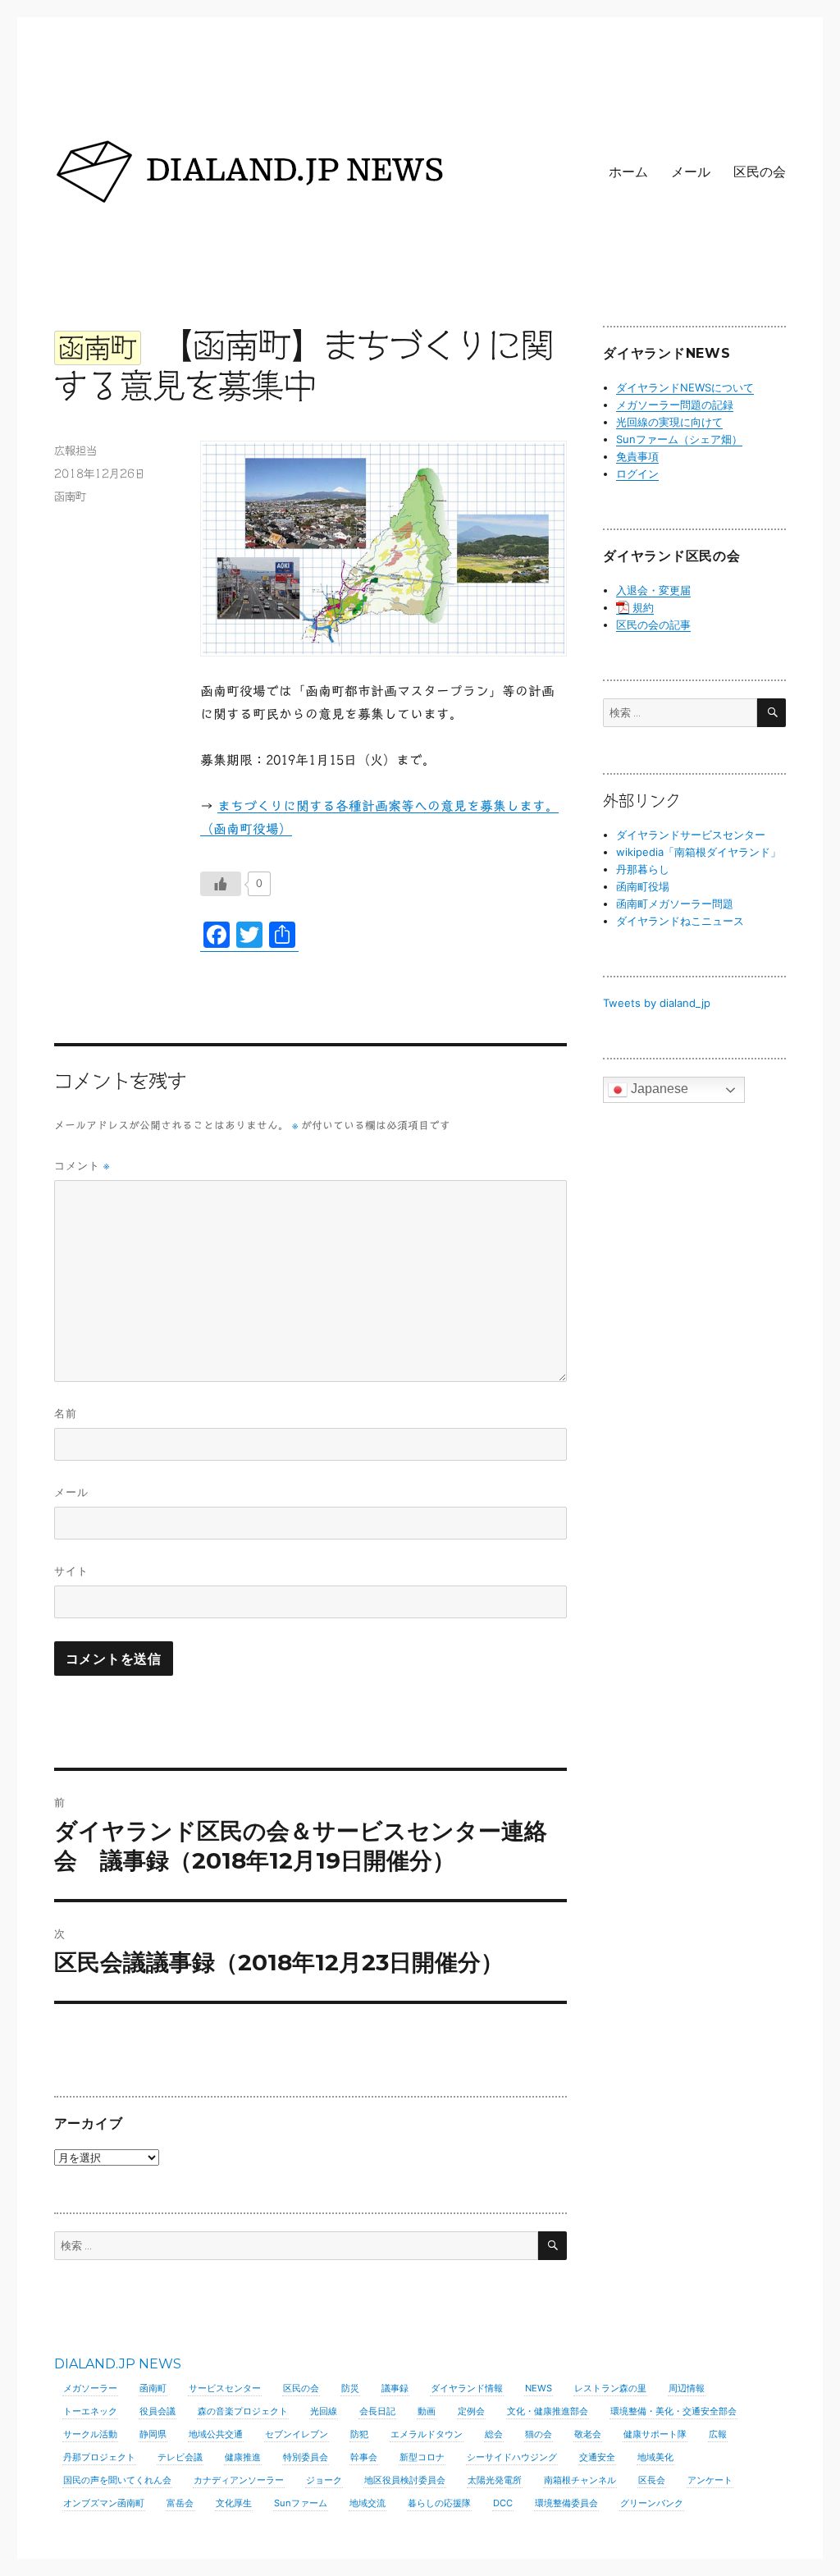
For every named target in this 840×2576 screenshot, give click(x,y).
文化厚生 (234, 2503)
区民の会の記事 (653, 625)
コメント (82, 1166)
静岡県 (153, 2434)
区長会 (652, 2480)
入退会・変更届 (653, 590)
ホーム (628, 172)
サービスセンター (225, 2388)
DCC (503, 2503)
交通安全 (597, 2457)
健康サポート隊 (655, 2434)
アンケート (710, 2480)
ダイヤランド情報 (467, 2388)
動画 (427, 2411)
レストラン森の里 (610, 2388)
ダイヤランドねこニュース (680, 921)
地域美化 (655, 2457)
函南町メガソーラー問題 (675, 904)
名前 (66, 1413)
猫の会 (539, 2434)
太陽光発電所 (495, 2480)
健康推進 (243, 2457)
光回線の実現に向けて (669, 422)
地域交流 (367, 2503)
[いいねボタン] (221, 884)
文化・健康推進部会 (548, 2411)
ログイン (637, 474)
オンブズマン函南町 (104, 2503)
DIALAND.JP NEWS (118, 2364)
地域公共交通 (216, 2434)
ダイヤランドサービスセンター (691, 835)
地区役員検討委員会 (405, 2480)
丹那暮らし (643, 869)
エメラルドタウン (427, 2434)
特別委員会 (306, 2457)
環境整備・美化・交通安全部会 (673, 2411)
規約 (643, 607)
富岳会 (180, 2503)
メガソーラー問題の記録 (675, 405)
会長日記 (377, 2411)
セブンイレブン (297, 2434)
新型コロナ (422, 2457)
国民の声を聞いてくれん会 (117, 2480)
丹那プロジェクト (99, 2457)
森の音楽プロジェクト (243, 2411)
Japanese (658, 1089)
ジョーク (324, 2480)
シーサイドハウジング (512, 2457)
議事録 (395, 2388)
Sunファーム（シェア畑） (679, 439)
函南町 (70, 497)
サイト (71, 1571)
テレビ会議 (180, 2457)
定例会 (471, 2411)
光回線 (324, 2411)
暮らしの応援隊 (439, 2503)
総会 (494, 2434)
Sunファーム (301, 2503)
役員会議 (157, 2411)
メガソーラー (90, 2388)
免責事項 (637, 456)
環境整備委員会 (566, 2503)
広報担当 (75, 451)
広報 (718, 2434)
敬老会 (588, 2434)
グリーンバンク (652, 2503)
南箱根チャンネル (580, 2480)
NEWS (539, 2388)
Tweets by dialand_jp (657, 1003)
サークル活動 (90, 2434)
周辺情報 (687, 2388)
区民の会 (760, 172)
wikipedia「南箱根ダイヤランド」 (698, 852)
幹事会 (364, 2457)
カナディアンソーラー (239, 2480)
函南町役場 (643, 886)
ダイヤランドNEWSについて (685, 387)
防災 (350, 2388)
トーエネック (90, 2411)
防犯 (359, 2434)
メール (691, 172)
